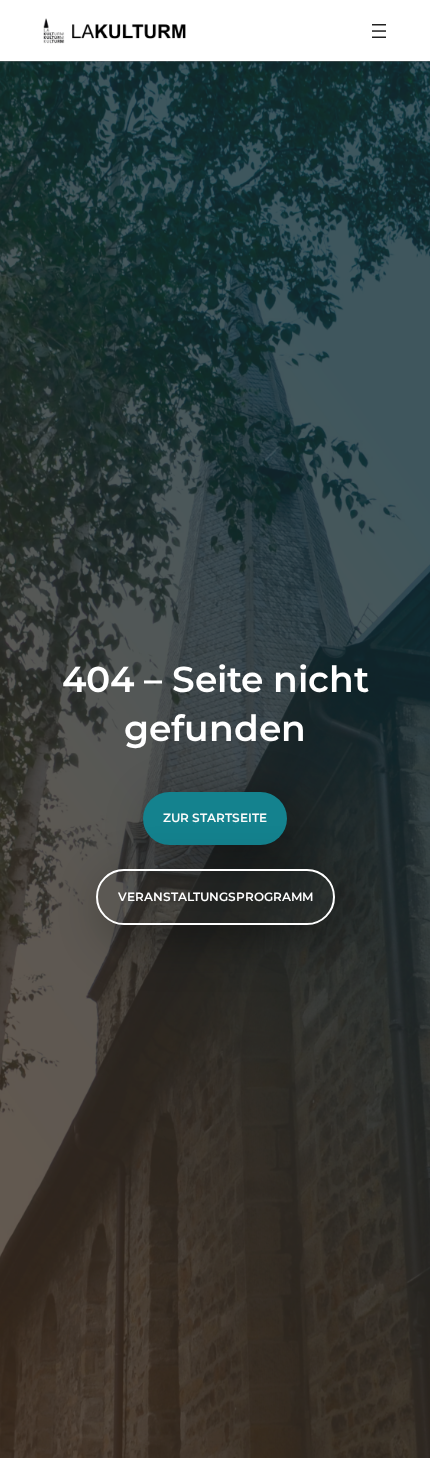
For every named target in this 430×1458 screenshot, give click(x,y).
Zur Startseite (215, 817)
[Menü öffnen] (379, 31)
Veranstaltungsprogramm (215, 896)
